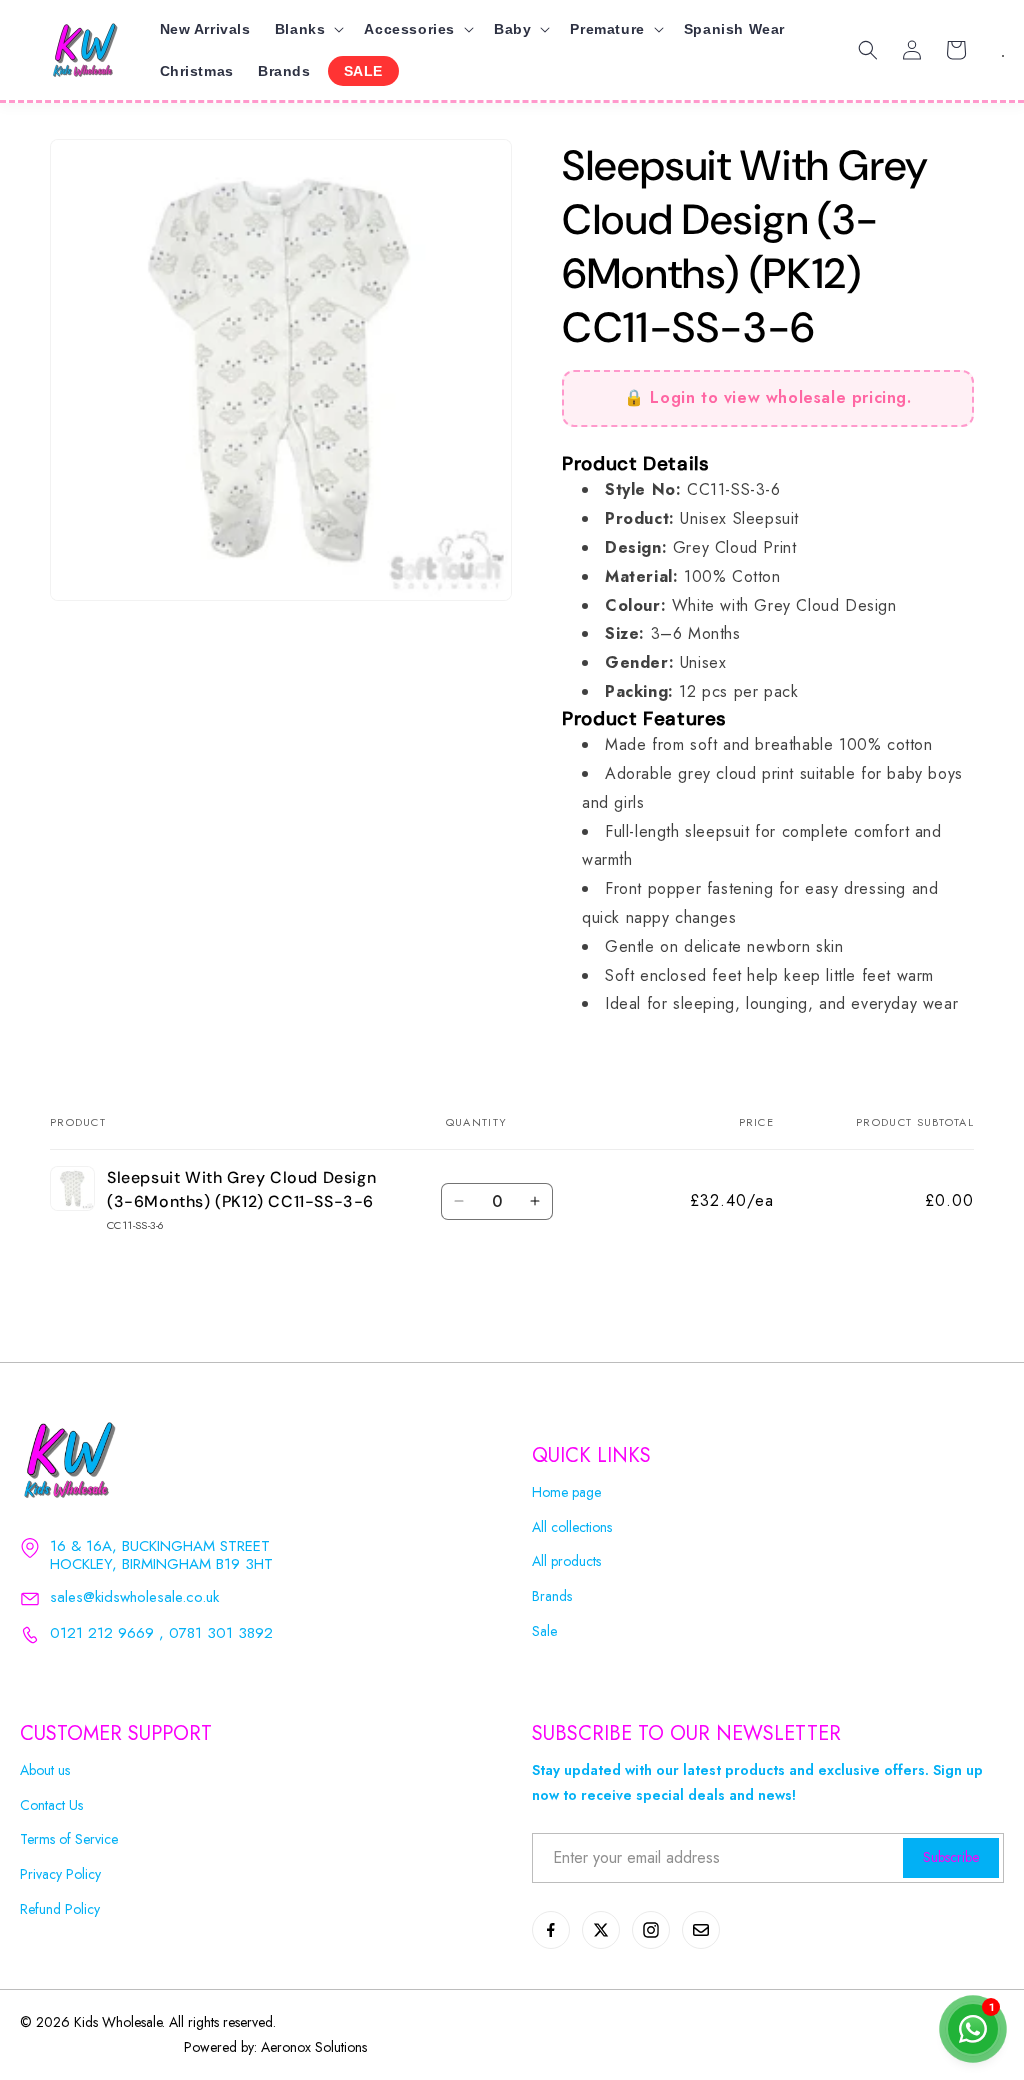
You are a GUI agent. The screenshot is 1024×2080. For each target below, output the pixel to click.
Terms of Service (69, 1839)
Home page (566, 1492)
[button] (308, 29)
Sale (544, 1631)
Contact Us (51, 1805)
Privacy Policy (60, 1874)
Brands (552, 1596)
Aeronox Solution (311, 2047)
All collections (572, 1527)
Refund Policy (60, 1909)
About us (45, 1770)
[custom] (551, 1930)
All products (566, 1561)
